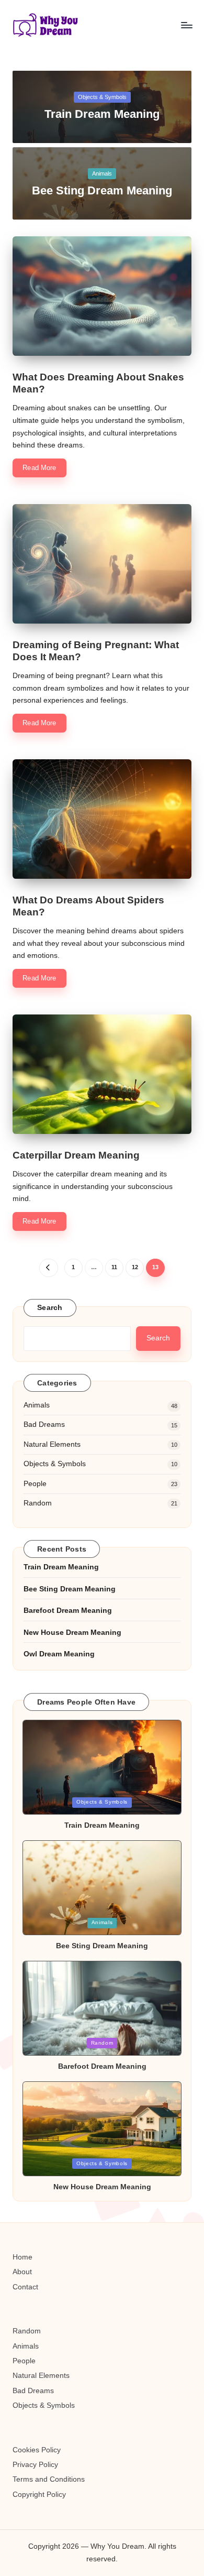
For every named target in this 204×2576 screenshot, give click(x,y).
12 (135, 1267)
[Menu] (186, 25)
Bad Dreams (44, 1425)
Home (22, 2257)
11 (114, 1267)
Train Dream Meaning (102, 114)
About (22, 2272)
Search (50, 1308)
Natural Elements (52, 1444)
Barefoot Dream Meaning (68, 1611)
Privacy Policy (35, 2465)
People (35, 1484)
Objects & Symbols (102, 97)
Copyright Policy (39, 2495)
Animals (102, 173)
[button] (48, 1268)
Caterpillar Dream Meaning (76, 1155)
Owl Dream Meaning (59, 1654)
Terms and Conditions (49, 2479)
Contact (25, 2287)
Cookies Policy (37, 2450)
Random (38, 1503)
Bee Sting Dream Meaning (102, 190)
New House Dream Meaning (72, 1633)
